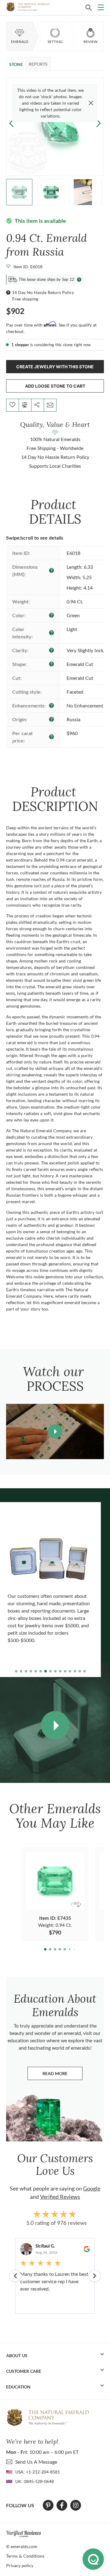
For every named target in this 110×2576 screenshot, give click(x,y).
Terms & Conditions (25, 2556)
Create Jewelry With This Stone (55, 367)
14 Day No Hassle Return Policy (43, 292)
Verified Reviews (60, 2197)
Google (92, 2188)
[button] (99, 123)
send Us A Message (36, 2462)
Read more (62, 2075)
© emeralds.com (22, 2546)
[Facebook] (62, 2505)
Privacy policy (20, 2565)
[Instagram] (76, 2505)
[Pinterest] (48, 2505)
